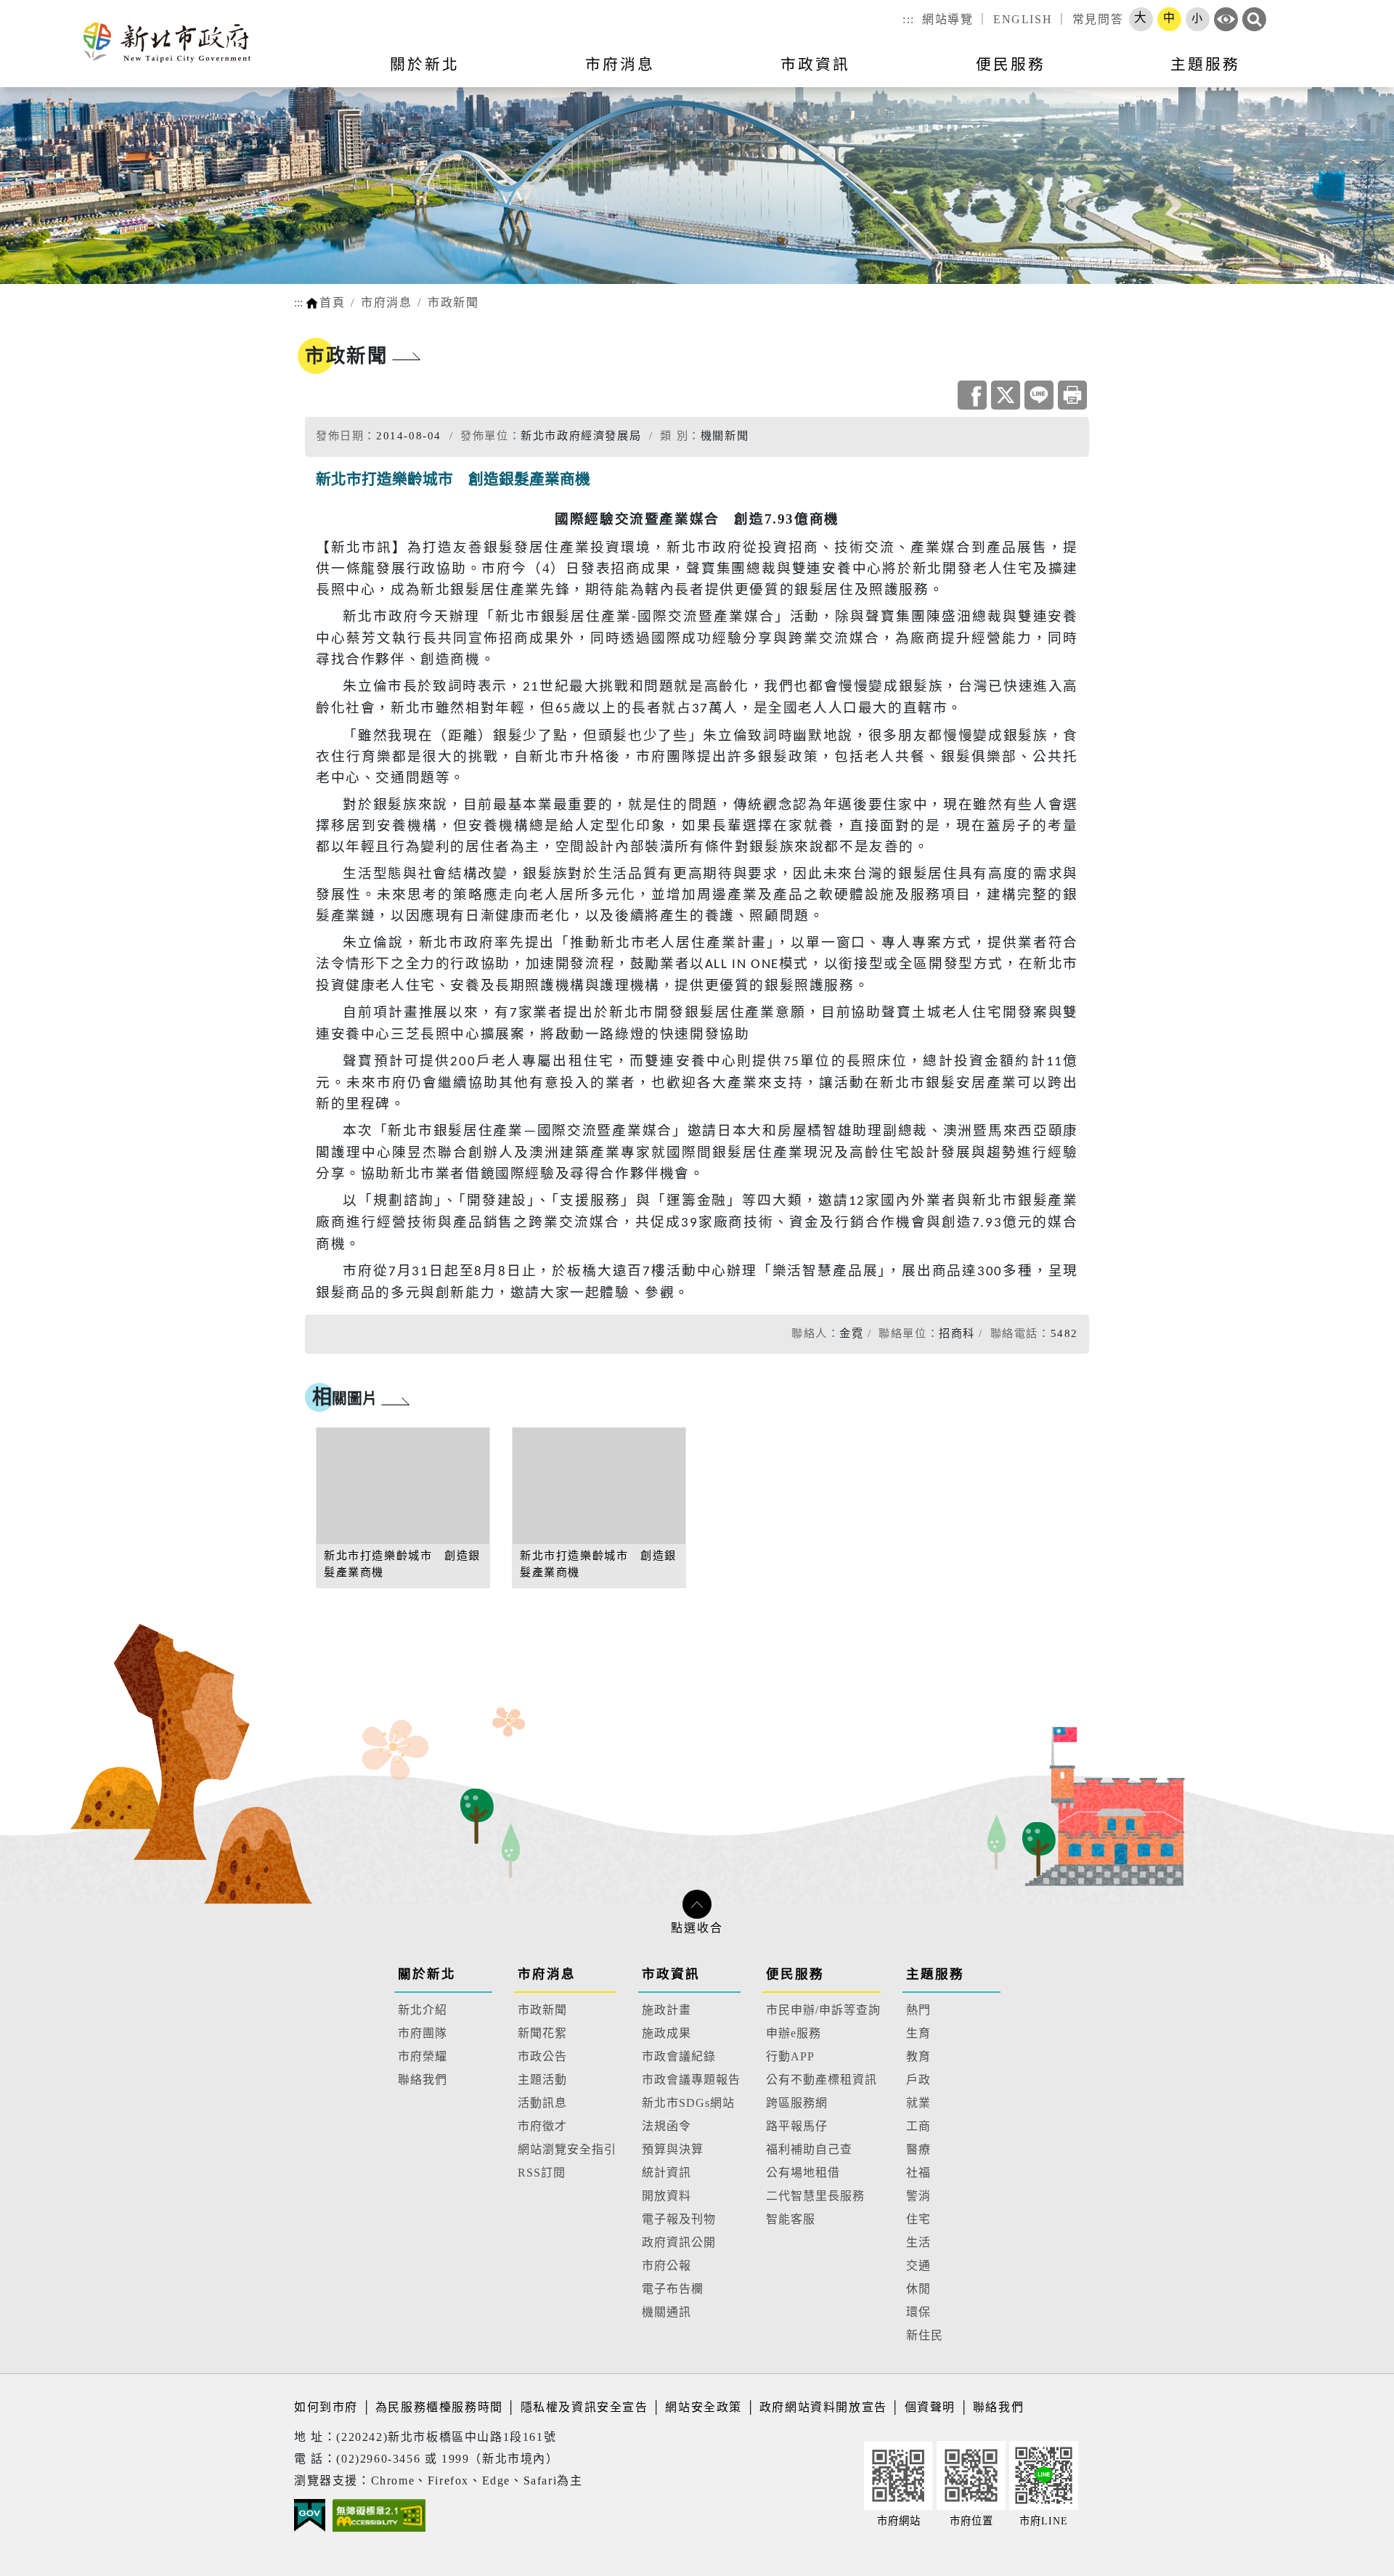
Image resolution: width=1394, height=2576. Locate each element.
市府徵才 (542, 2126)
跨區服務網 (797, 2103)
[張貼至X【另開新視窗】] (1006, 395)
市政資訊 (671, 1974)
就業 (918, 2103)
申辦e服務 (794, 2033)
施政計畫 (667, 2010)
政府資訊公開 (679, 2242)
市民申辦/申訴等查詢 (823, 2010)
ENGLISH (1023, 19)
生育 (918, 2033)
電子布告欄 (673, 2289)
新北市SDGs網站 (688, 2103)
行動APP (790, 2056)
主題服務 (935, 1974)
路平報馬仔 (797, 2126)
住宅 (918, 2219)
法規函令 (667, 2126)
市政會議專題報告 (691, 2080)
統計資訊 (667, 2173)
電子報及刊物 (679, 2219)
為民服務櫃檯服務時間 (439, 2407)
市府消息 (386, 302)
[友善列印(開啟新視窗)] (1072, 395)
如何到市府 (328, 2407)
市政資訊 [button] (815, 64)
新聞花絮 (542, 2033)
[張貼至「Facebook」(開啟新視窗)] (972, 395)
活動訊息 (542, 2103)
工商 (918, 2126)
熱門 (918, 2010)
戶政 (918, 2080)
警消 (918, 2196)
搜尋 (1254, 19)
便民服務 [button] (1011, 64)
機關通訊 (667, 2312)
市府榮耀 (423, 2056)
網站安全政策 (704, 2407)
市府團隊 (423, 2033)
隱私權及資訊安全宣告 (584, 2407)
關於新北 (427, 1974)
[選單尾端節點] (1359, 73)
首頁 (332, 302)
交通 (918, 2266)
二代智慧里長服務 (815, 2196)
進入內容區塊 (38, 8)
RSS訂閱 (542, 2173)
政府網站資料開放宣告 (823, 2407)
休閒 (918, 2289)
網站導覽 (947, 19)
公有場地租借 (803, 2173)
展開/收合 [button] (697, 1904)
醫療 (918, 2149)
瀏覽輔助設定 (1226, 19)
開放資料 (667, 2196)
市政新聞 (453, 302)
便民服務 (795, 1974)
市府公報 (667, 2266)
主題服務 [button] (1205, 64)
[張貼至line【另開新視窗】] (1039, 395)
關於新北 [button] (425, 64)
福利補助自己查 (809, 2149)
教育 (918, 2056)
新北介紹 (423, 2010)
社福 (918, 2173)
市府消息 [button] (620, 64)
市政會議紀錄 (679, 2056)
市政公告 (542, 2056)
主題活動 (542, 2080)
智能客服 (791, 2219)
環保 (918, 2312)
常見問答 (1098, 19)
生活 (918, 2242)
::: (909, 19)
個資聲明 (930, 2407)
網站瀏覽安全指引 (567, 2149)
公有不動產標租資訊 (822, 2080)
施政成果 (667, 2033)
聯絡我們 (423, 2080)
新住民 (925, 2335)
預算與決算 (673, 2149)
